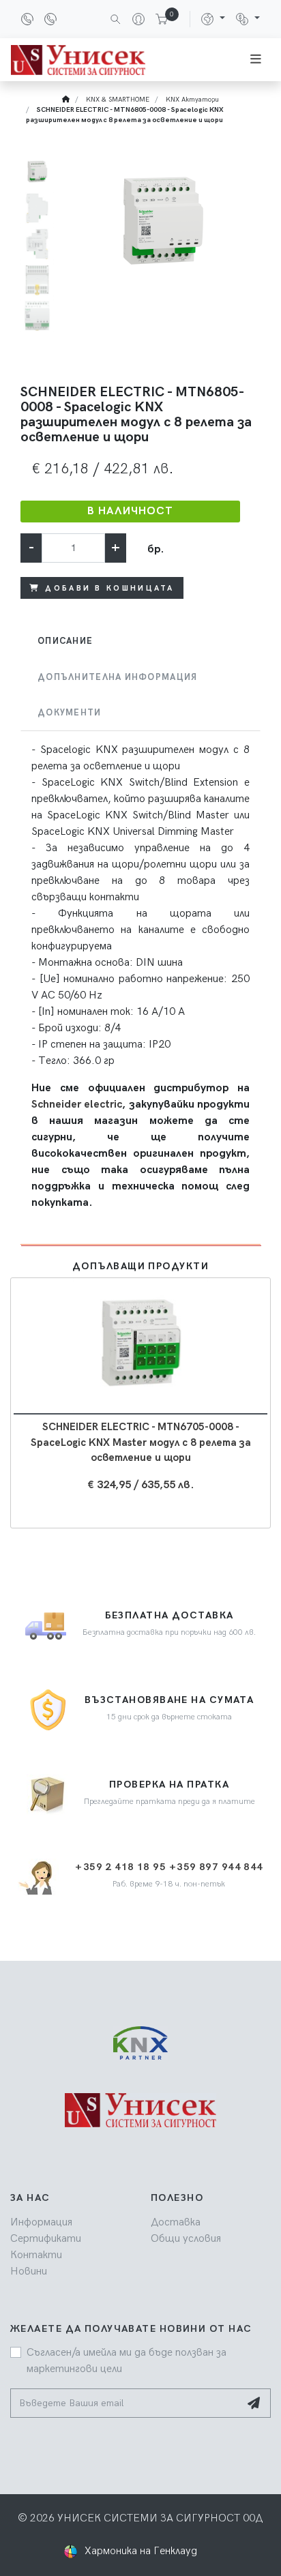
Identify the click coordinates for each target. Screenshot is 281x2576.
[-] (140, 2126)
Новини (29, 2271)
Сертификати (46, 2239)
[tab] (140, 641)
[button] (213, 19)
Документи (70, 713)
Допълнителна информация (117, 677)
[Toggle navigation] (256, 60)
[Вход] (133, 19)
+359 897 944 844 (216, 1867)
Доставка (176, 2222)
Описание (65, 641)
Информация (41, 2222)
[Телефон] (53, 19)
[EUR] (248, 19)
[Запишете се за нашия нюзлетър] (255, 2403)
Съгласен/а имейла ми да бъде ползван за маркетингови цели (127, 2361)
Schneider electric (77, 1105)
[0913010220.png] (162, 224)
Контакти (36, 2255)
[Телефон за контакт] (30, 19)
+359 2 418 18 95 (120, 1867)
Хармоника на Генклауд (141, 2551)
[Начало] (66, 100)
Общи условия (186, 2239)
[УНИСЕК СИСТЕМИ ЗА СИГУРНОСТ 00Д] (78, 60)
